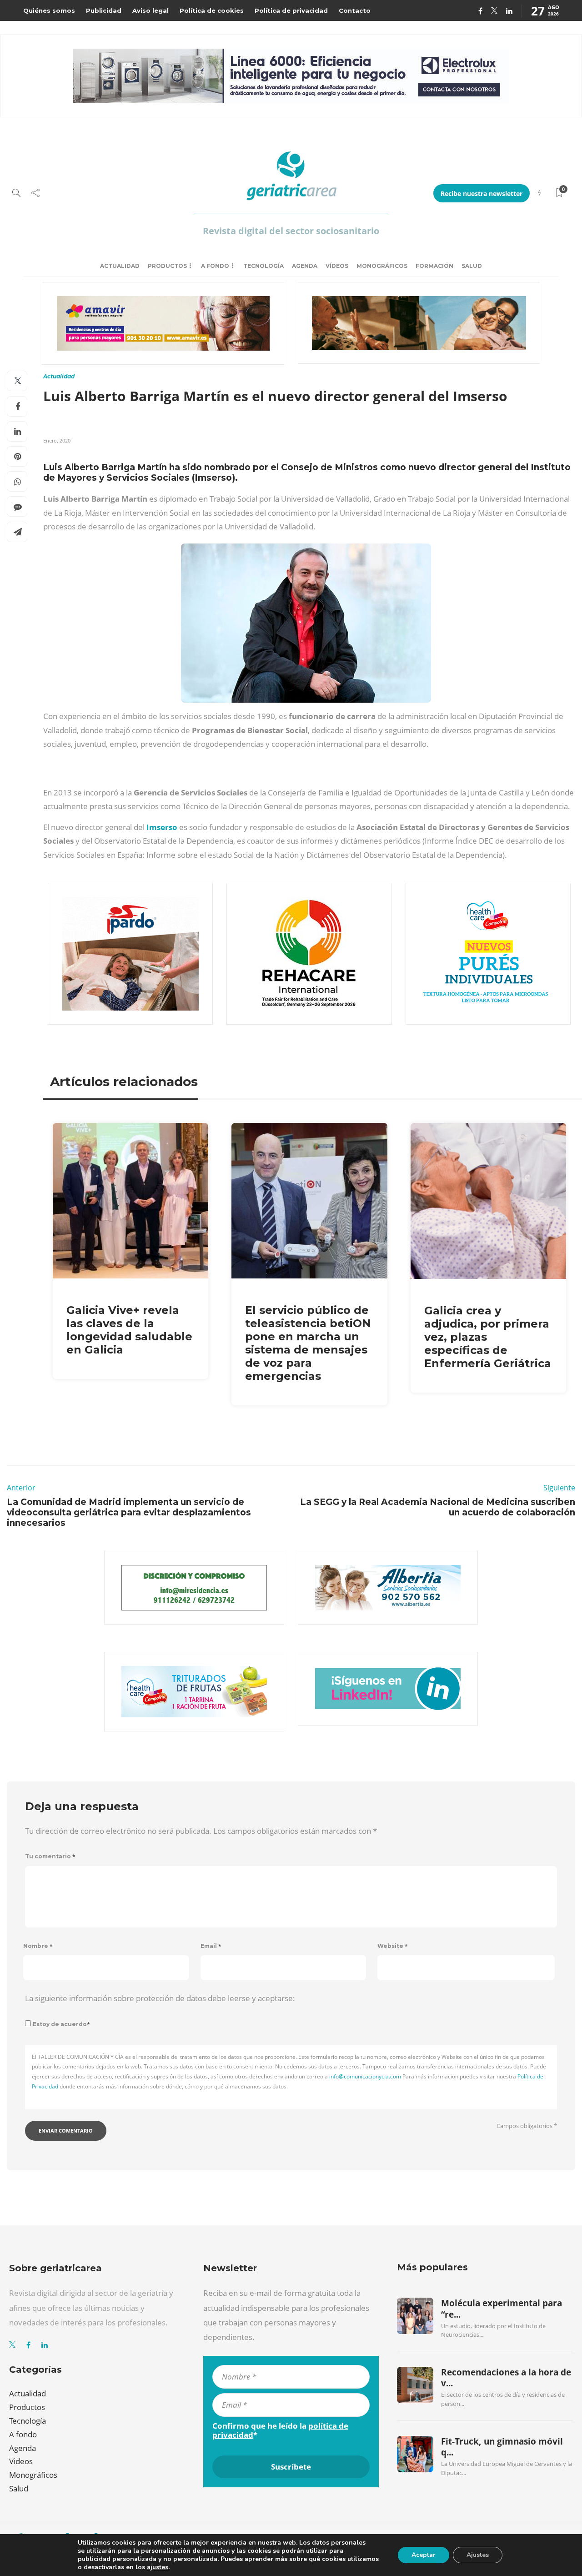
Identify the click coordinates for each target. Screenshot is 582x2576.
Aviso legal (151, 10)
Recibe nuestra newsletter (482, 194)
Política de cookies (212, 10)
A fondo (215, 266)
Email (211, 1946)
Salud (472, 266)
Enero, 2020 (57, 440)
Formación (434, 266)
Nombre (38, 1946)
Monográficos (382, 266)
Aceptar (424, 2555)
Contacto (355, 10)
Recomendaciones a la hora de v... (506, 2378)
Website (393, 1946)
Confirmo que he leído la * (280, 2430)
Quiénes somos (49, 10)
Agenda (305, 266)
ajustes (158, 2567)
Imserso (162, 827)
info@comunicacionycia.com (365, 2076)
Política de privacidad (291, 10)
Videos (21, 2461)
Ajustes (478, 2555)
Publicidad (104, 10)
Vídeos (337, 266)
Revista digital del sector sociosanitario (291, 231)
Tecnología (263, 266)
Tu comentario (50, 1856)
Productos (167, 266)
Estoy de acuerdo (61, 2024)
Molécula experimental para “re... (502, 2309)
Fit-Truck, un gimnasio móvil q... (502, 2447)
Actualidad (120, 266)
